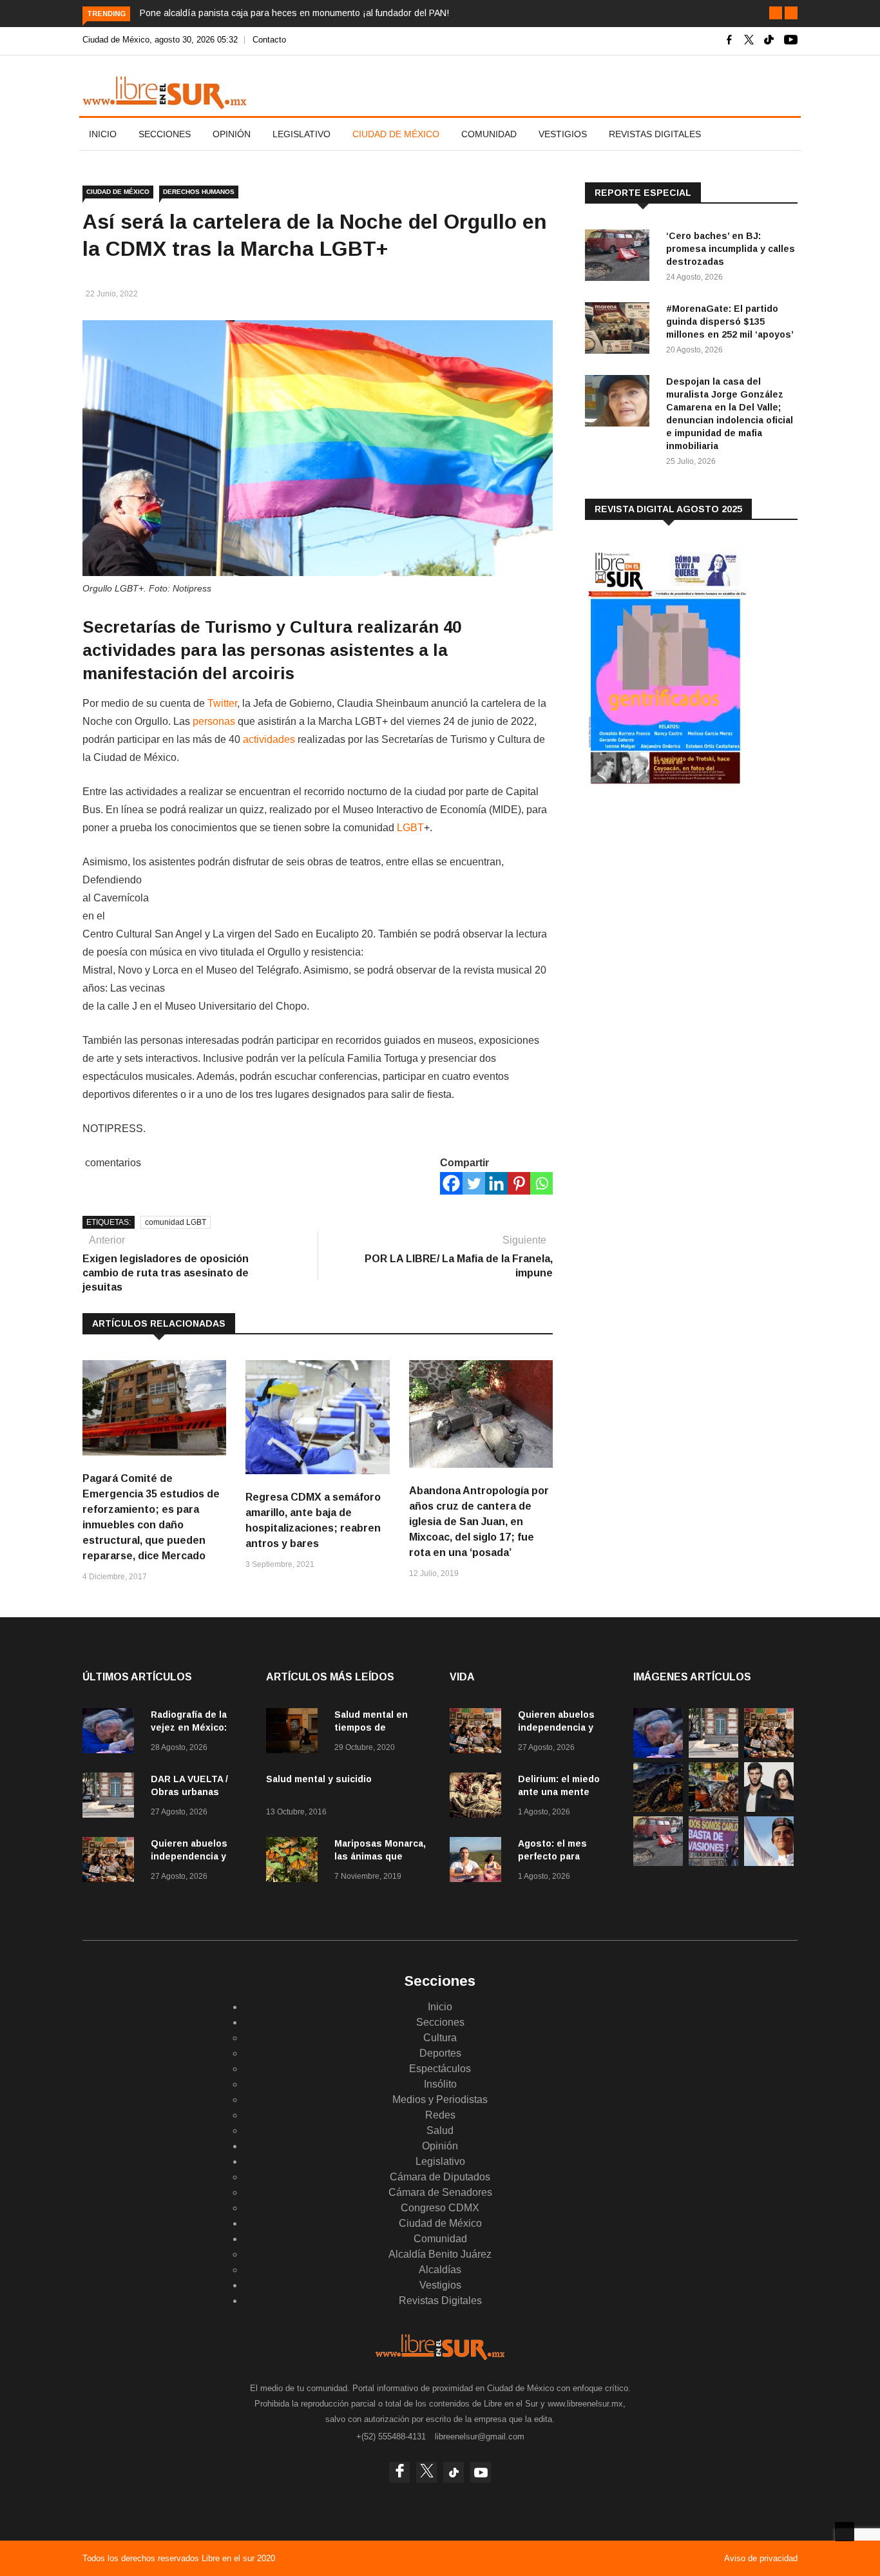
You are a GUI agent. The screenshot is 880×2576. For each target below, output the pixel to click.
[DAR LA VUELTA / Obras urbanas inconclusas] (111, 1797)
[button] (776, 13)
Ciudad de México (396, 134)
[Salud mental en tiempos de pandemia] (295, 1733)
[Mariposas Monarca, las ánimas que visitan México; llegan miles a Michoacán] (295, 1862)
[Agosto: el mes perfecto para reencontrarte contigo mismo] (479, 1862)
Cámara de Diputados (440, 2177)
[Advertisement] (682, 901)
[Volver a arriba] (845, 2532)
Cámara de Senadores (440, 2192)
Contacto (269, 40)
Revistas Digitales (655, 134)
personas (214, 721)
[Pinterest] (519, 1183)
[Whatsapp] (541, 1183)
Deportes (440, 2053)
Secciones (165, 134)
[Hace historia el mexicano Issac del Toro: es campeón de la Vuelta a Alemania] (769, 1862)
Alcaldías (440, 2270)
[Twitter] (474, 1183)
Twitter (222, 703)
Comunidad (489, 134)
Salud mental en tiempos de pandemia (371, 1727)
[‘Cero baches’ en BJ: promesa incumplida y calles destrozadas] (620, 257)
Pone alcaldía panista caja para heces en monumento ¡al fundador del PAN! (294, 13)
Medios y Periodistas (440, 2100)
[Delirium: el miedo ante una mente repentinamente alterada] (479, 1797)
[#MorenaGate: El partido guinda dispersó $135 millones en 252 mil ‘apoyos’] (620, 330)
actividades (269, 739)
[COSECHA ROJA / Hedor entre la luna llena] (658, 1808)
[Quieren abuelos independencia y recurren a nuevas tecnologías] (111, 1862)
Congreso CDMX (440, 2208)
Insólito (440, 2084)
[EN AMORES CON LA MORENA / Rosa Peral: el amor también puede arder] (769, 1808)
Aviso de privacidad (761, 2558)
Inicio (103, 134)
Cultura (440, 2038)
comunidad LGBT (176, 1222)
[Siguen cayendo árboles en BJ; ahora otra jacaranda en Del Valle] (713, 1808)
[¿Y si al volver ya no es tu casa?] (713, 1862)
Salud (440, 2130)
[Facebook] (451, 1183)
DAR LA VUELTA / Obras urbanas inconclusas (189, 1792)
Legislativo (301, 134)
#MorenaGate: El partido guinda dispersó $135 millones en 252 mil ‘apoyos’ (730, 322)
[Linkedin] (496, 1183)
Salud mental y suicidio (319, 1779)
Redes (440, 2115)
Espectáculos (440, 2069)
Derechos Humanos (199, 192)
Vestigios (563, 134)
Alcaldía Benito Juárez (440, 2254)
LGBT (410, 828)
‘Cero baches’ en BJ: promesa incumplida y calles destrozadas (731, 249)
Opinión (232, 134)
